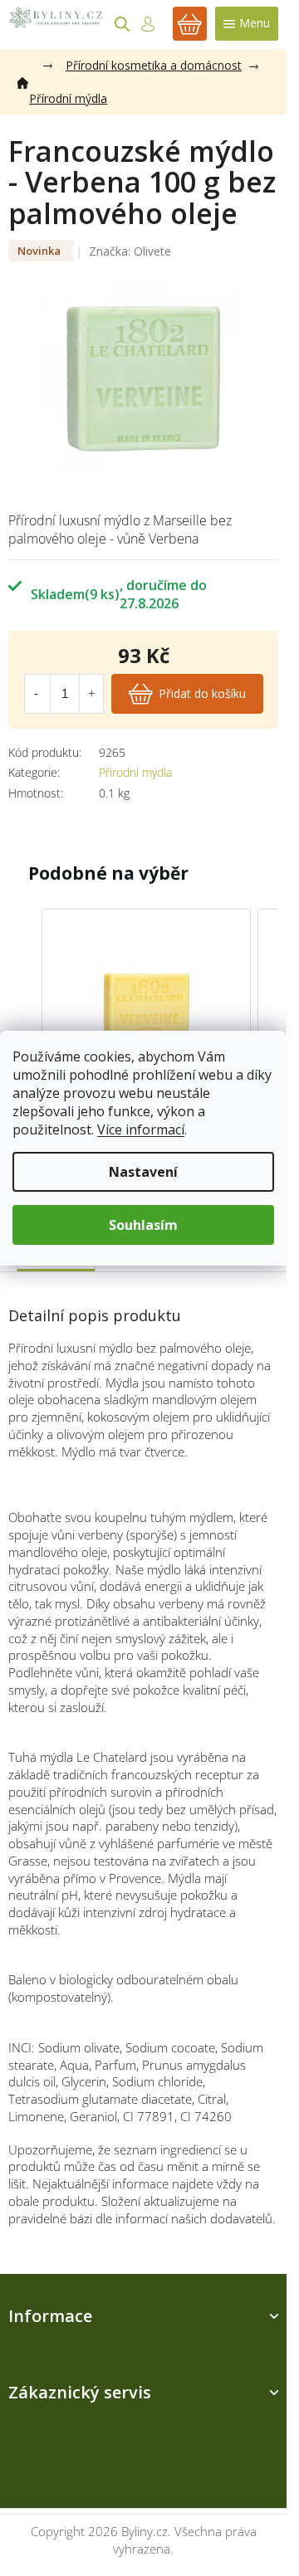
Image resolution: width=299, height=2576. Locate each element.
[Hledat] (122, 24)
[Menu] (247, 24)
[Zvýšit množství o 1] (91, 694)
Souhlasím (143, 1225)
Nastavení (143, 1172)
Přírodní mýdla (135, 772)
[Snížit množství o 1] (37, 694)
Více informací (141, 1129)
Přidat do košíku (202, 693)
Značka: (130, 251)
